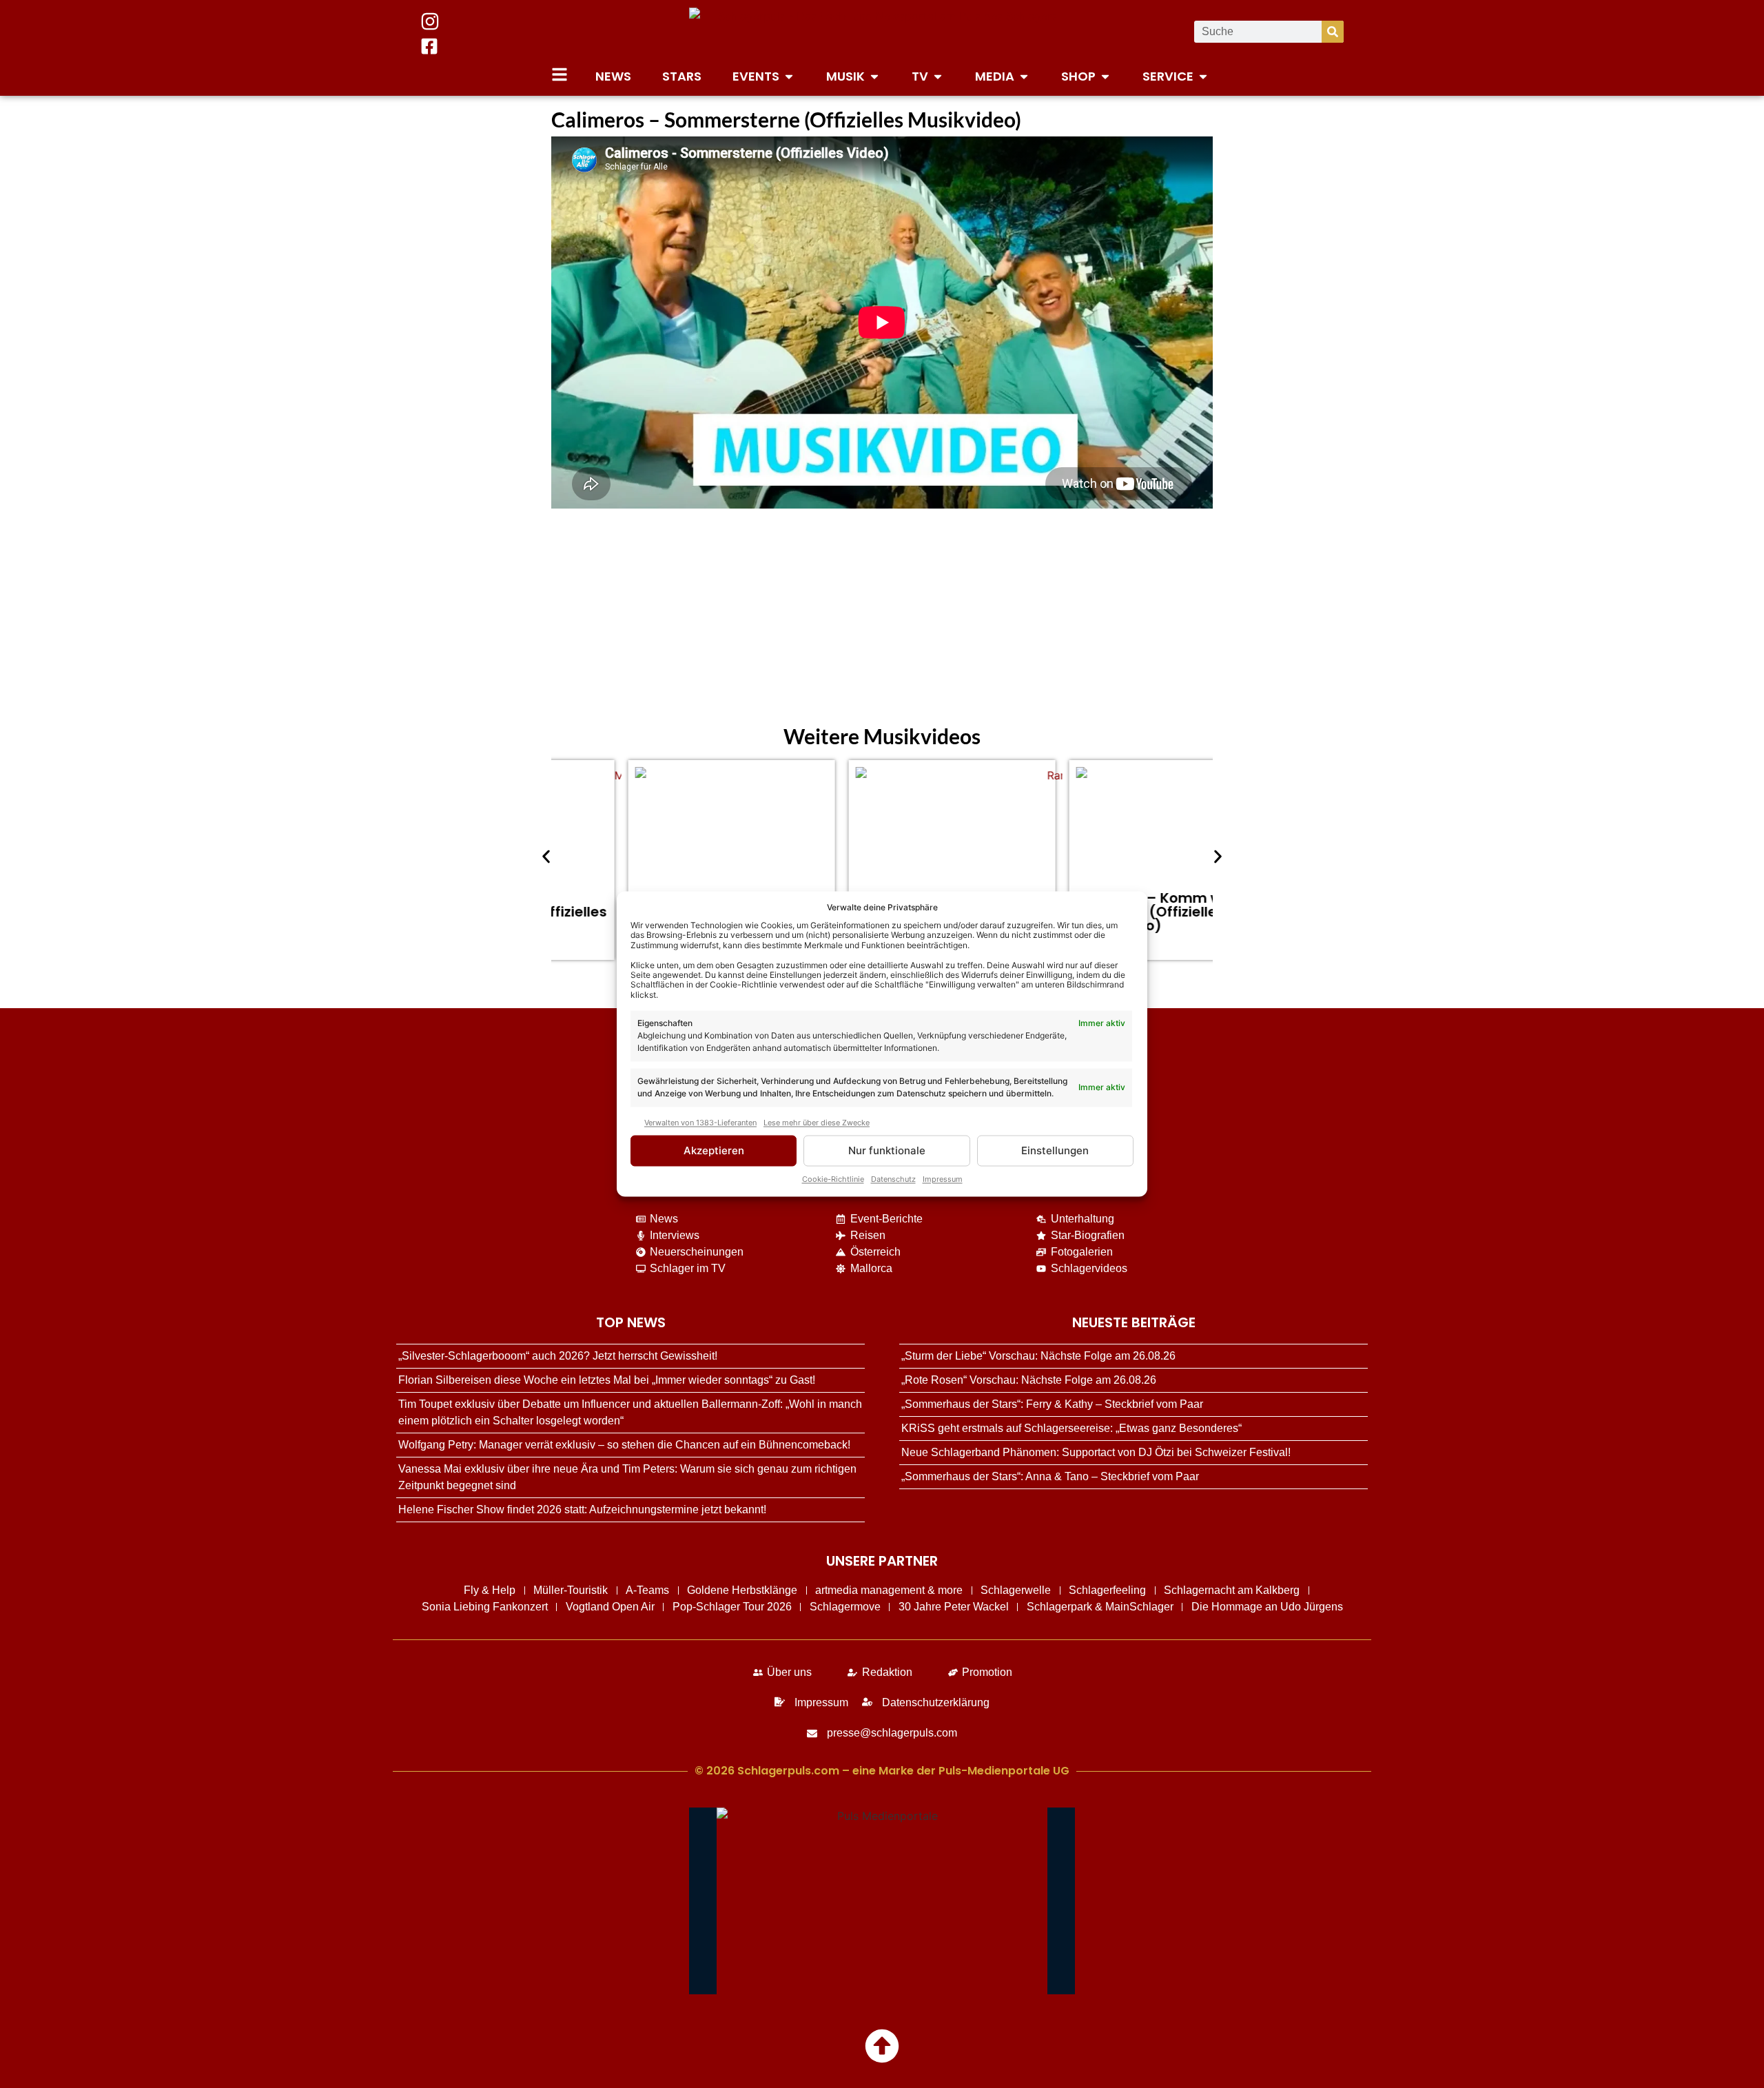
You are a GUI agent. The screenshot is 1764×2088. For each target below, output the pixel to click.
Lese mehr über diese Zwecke (817, 1123)
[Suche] (1333, 32)
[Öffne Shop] (1105, 76)
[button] (546, 857)
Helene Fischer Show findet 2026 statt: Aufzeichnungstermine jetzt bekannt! (582, 1509)
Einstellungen (1055, 1150)
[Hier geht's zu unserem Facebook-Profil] (429, 46)
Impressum (943, 1180)
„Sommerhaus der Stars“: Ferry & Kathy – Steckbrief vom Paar (1052, 1404)
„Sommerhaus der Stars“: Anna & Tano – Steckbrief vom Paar (1050, 1476)
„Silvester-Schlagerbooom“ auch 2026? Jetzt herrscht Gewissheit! (558, 1356)
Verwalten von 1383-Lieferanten (700, 1123)
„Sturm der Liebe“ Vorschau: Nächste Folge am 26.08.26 (1038, 1356)
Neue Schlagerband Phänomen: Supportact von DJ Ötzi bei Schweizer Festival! (1096, 1452)
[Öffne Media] (1024, 76)
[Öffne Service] (1203, 76)
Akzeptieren (714, 1150)
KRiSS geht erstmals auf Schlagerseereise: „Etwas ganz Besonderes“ (1071, 1428)
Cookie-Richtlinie (833, 1180)
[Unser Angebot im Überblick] (560, 74)
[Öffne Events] (789, 76)
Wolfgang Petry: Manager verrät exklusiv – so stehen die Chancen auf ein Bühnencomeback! (624, 1445)
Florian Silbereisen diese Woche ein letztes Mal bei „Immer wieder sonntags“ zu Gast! (607, 1380)
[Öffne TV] (938, 76)
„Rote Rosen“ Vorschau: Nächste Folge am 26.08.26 (1029, 1380)
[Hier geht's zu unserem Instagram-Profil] (430, 21)
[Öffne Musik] (874, 76)
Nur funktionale (887, 1150)
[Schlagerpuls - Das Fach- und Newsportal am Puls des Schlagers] (882, 32)
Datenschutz (893, 1180)
